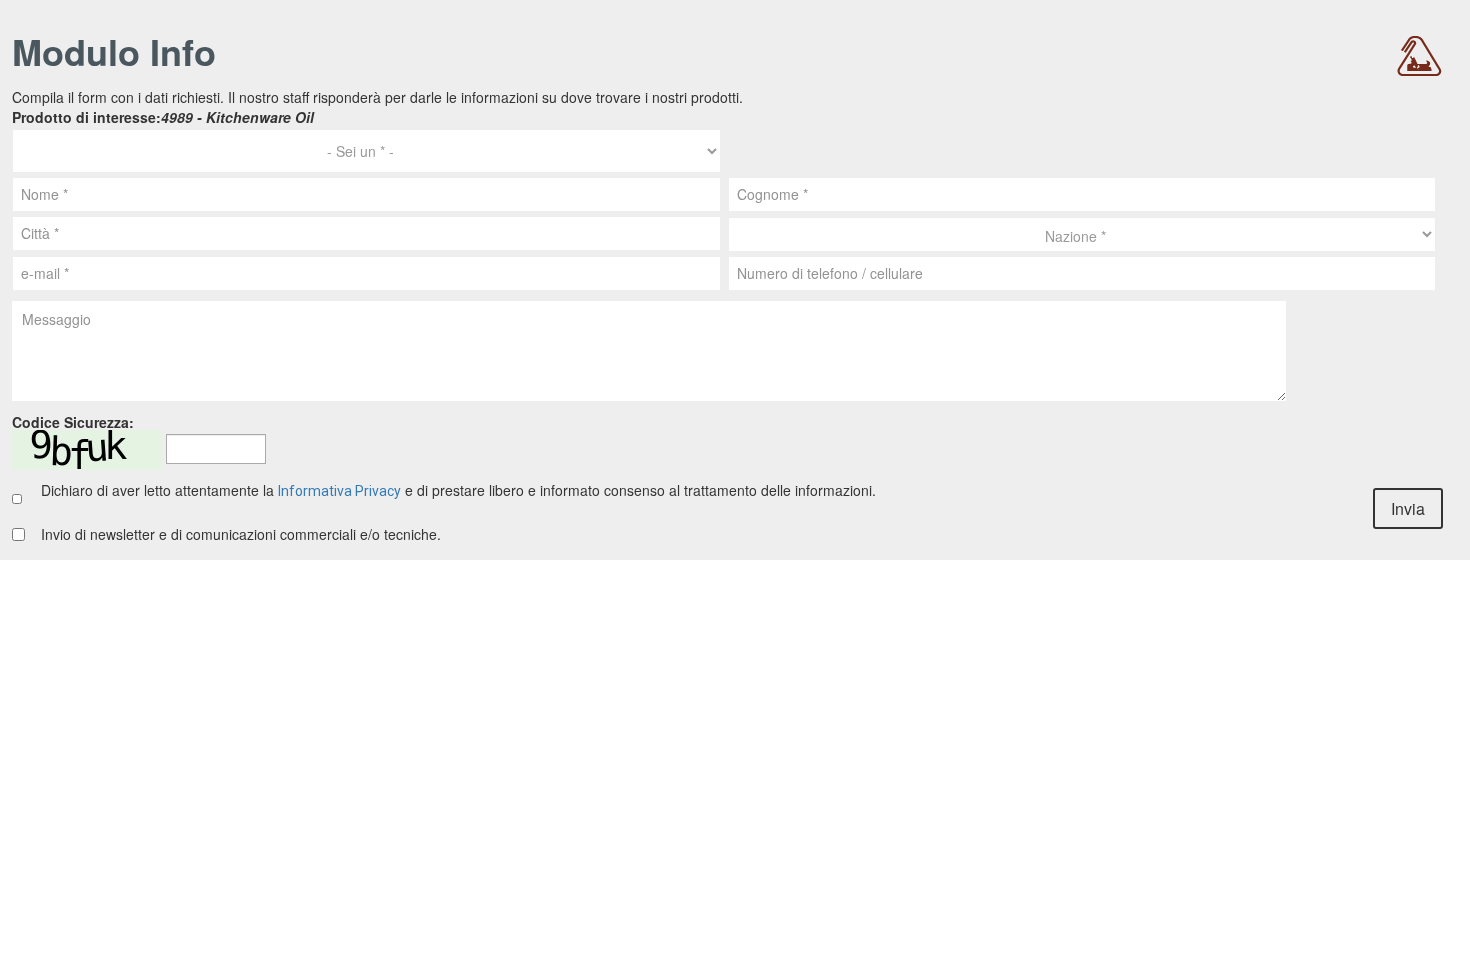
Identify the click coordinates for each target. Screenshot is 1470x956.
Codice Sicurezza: (73, 422)
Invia (1408, 508)
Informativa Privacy (339, 491)
